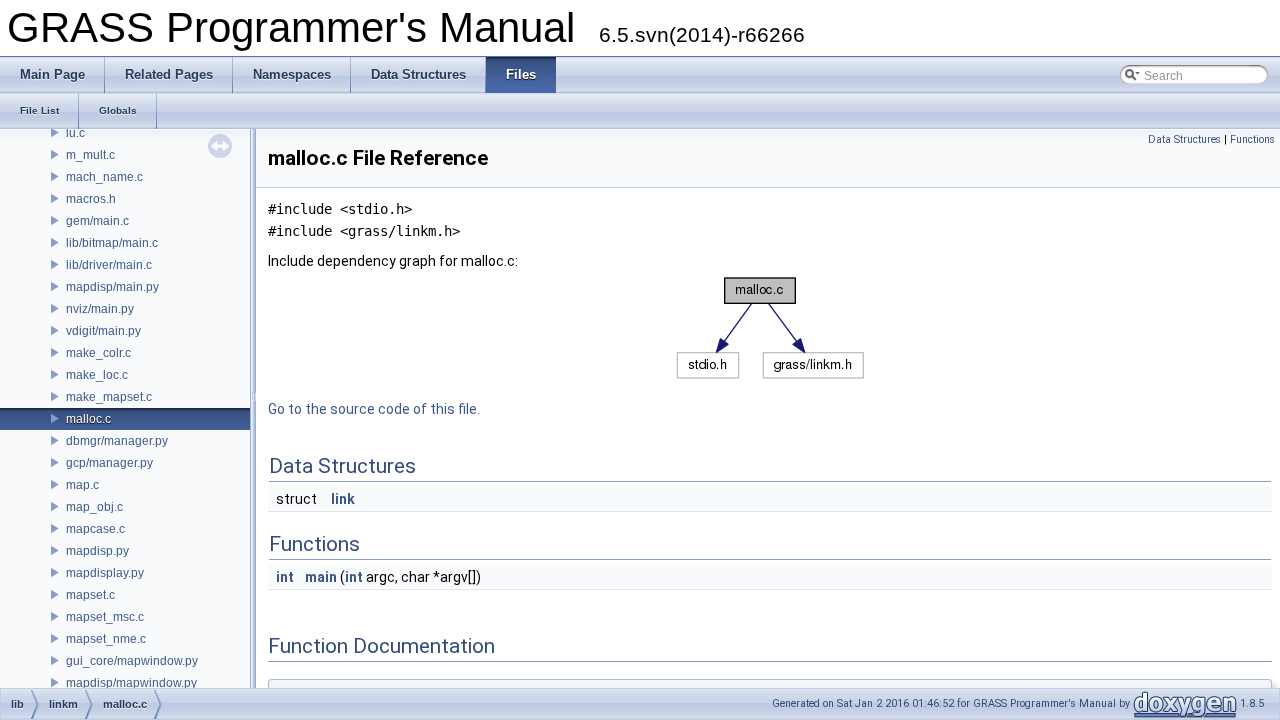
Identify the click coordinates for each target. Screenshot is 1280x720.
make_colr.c (98, 353)
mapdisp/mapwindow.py (131, 683)
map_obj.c (94, 507)
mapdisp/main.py (112, 287)
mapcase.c (95, 529)
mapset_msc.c (105, 617)
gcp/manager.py (109, 463)
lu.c (75, 133)
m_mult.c (90, 155)
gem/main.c (97, 221)
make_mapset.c (109, 397)
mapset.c (90, 595)
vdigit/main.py (103, 331)
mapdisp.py (97, 551)
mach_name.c (104, 177)
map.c (82, 485)
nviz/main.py (100, 309)
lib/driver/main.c (109, 265)
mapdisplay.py (105, 573)
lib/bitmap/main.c (112, 243)
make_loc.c (97, 375)
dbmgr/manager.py (117, 441)
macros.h (91, 199)
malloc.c (88, 419)
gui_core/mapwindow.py (132, 661)
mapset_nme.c (106, 639)
